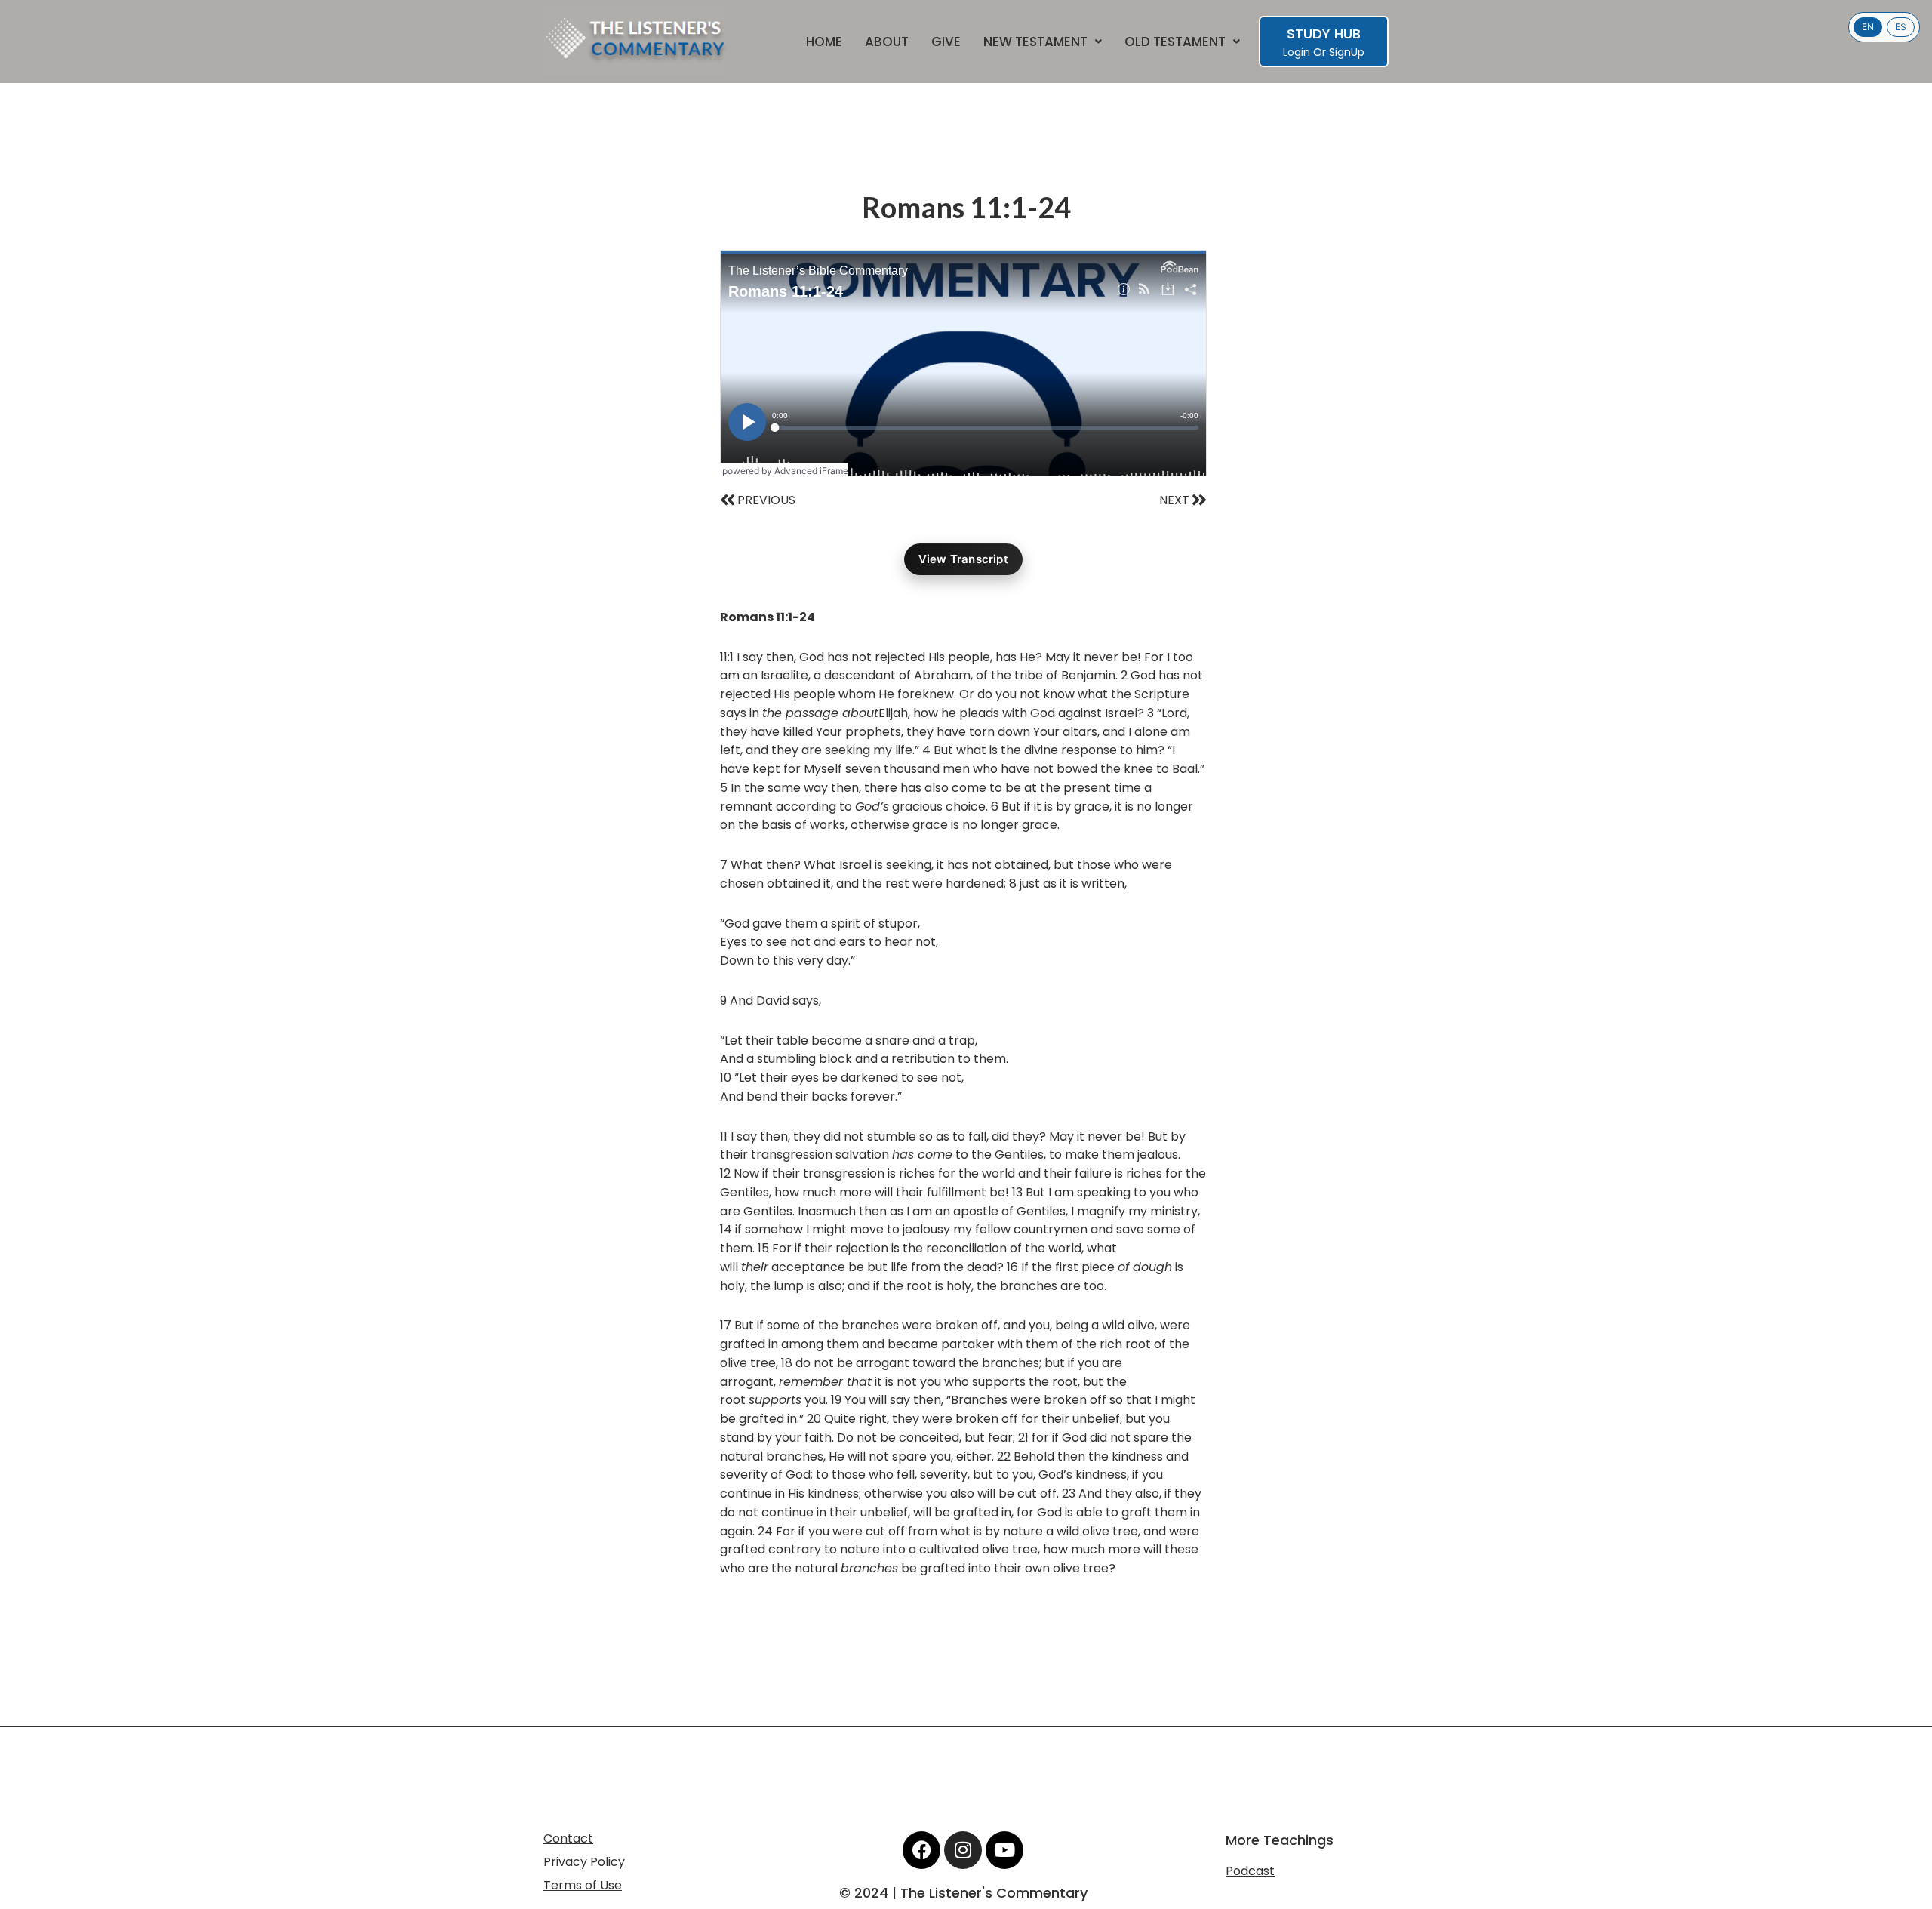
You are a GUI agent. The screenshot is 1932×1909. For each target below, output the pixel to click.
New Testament (1035, 42)
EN (1868, 27)
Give (946, 42)
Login (1297, 52)
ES (1901, 27)
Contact (568, 1838)
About (887, 42)
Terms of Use (583, 1885)
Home (824, 42)
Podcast (1250, 1871)
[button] (1043, 42)
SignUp (1347, 52)
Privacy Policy (584, 1862)
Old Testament (1175, 42)
